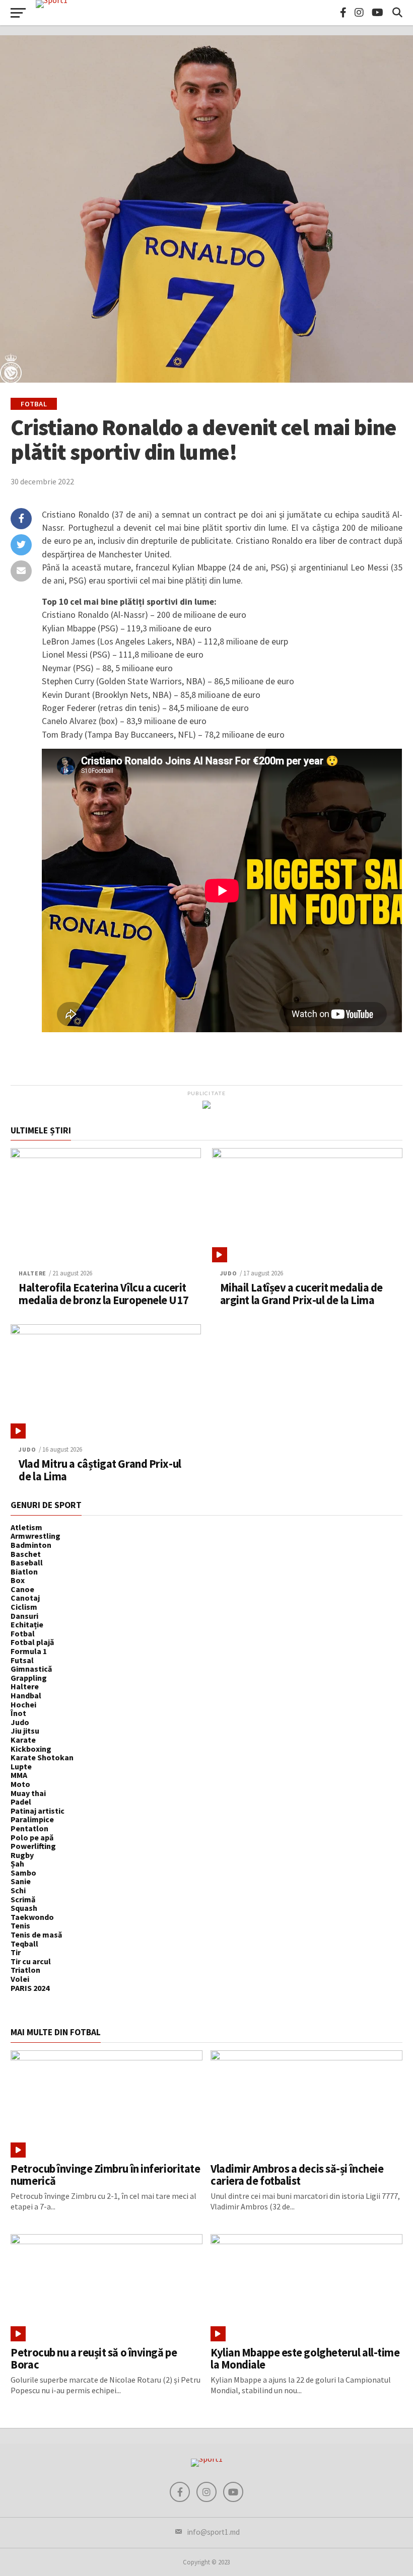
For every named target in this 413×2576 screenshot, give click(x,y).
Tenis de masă (36, 1935)
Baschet (26, 1554)
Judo (229, 1273)
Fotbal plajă (32, 1642)
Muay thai (28, 1793)
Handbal (26, 1695)
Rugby (22, 1855)
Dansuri (24, 1616)
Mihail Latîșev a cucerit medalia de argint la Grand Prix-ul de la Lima (301, 1294)
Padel (21, 1802)
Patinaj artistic (38, 1811)
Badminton (31, 1545)
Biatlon (24, 1571)
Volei (20, 1979)
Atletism (26, 1527)
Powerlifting (33, 1846)
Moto (20, 1784)
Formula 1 (29, 1651)
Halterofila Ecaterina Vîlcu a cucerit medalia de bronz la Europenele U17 (104, 1294)
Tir (16, 1952)
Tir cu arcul (31, 1961)
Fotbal (23, 1633)
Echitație (27, 1624)
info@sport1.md (214, 2532)
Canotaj (25, 1598)
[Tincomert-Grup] (206, 1106)
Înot (18, 1713)
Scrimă (23, 1899)
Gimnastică (31, 1669)
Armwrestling (36, 1536)
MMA (19, 1775)
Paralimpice (32, 1819)
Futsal (22, 1660)
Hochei (23, 1704)
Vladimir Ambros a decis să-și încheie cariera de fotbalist (297, 2175)
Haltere (32, 1273)
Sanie (21, 1881)
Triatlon (25, 1970)
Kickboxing (31, 1749)
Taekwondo (32, 1917)
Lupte (21, 1766)
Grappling (29, 1678)
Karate (23, 1740)
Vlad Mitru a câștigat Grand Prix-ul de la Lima (100, 1470)
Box (18, 1580)
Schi (18, 1890)
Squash (24, 1908)
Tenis (20, 1925)
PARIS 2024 (30, 1988)
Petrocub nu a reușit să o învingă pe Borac (94, 2359)
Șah (17, 1864)
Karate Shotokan (42, 1757)
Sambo (23, 1873)
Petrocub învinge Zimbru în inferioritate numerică (105, 2175)
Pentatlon (29, 1828)
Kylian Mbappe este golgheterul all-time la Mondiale (305, 2359)
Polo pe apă (32, 1837)
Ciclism (24, 1607)
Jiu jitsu (25, 1731)
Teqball (24, 1944)
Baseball (27, 1562)
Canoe (22, 1589)
